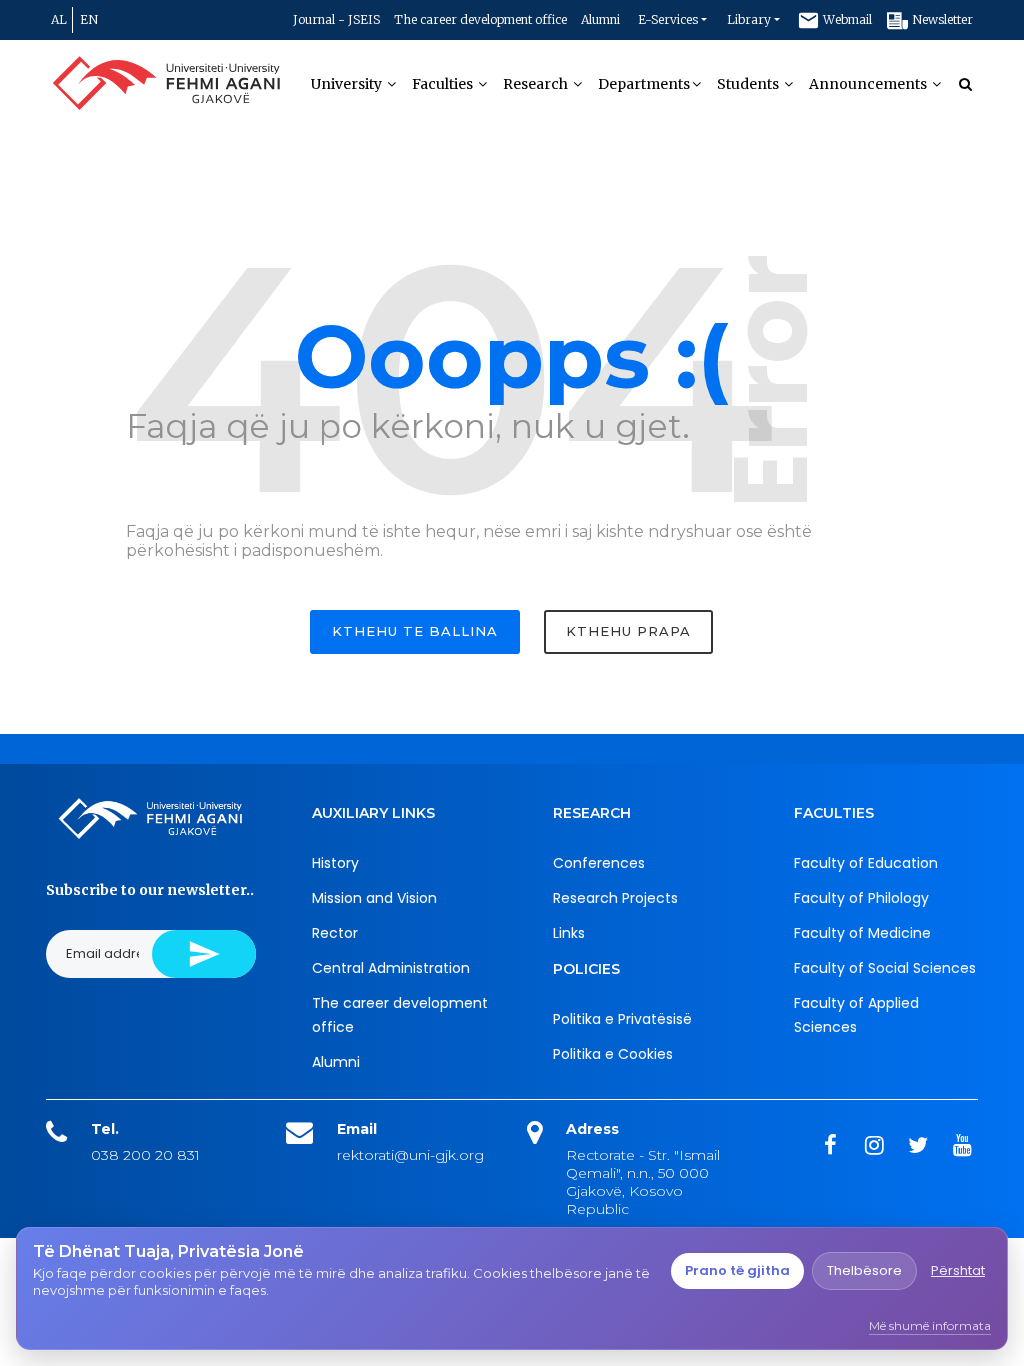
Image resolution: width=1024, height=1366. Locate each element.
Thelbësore (864, 1270)
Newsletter (941, 19)
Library (749, 19)
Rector (335, 933)
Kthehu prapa (628, 631)
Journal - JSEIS (336, 19)
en (89, 19)
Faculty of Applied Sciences (856, 1015)
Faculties (444, 84)
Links (569, 933)
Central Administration (391, 968)
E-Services (668, 19)
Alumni (600, 19)
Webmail (846, 19)
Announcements (869, 84)
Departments (644, 84)
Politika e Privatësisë (622, 1019)
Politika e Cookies (613, 1054)
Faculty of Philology (861, 898)
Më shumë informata (930, 1325)
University (348, 84)
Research (537, 84)
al (59, 19)
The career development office (480, 19)
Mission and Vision (374, 898)
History (335, 863)
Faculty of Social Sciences (885, 968)
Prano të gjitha (737, 1270)
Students (749, 84)
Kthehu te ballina (415, 631)
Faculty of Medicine (862, 933)
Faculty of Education (866, 863)
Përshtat (958, 1270)
